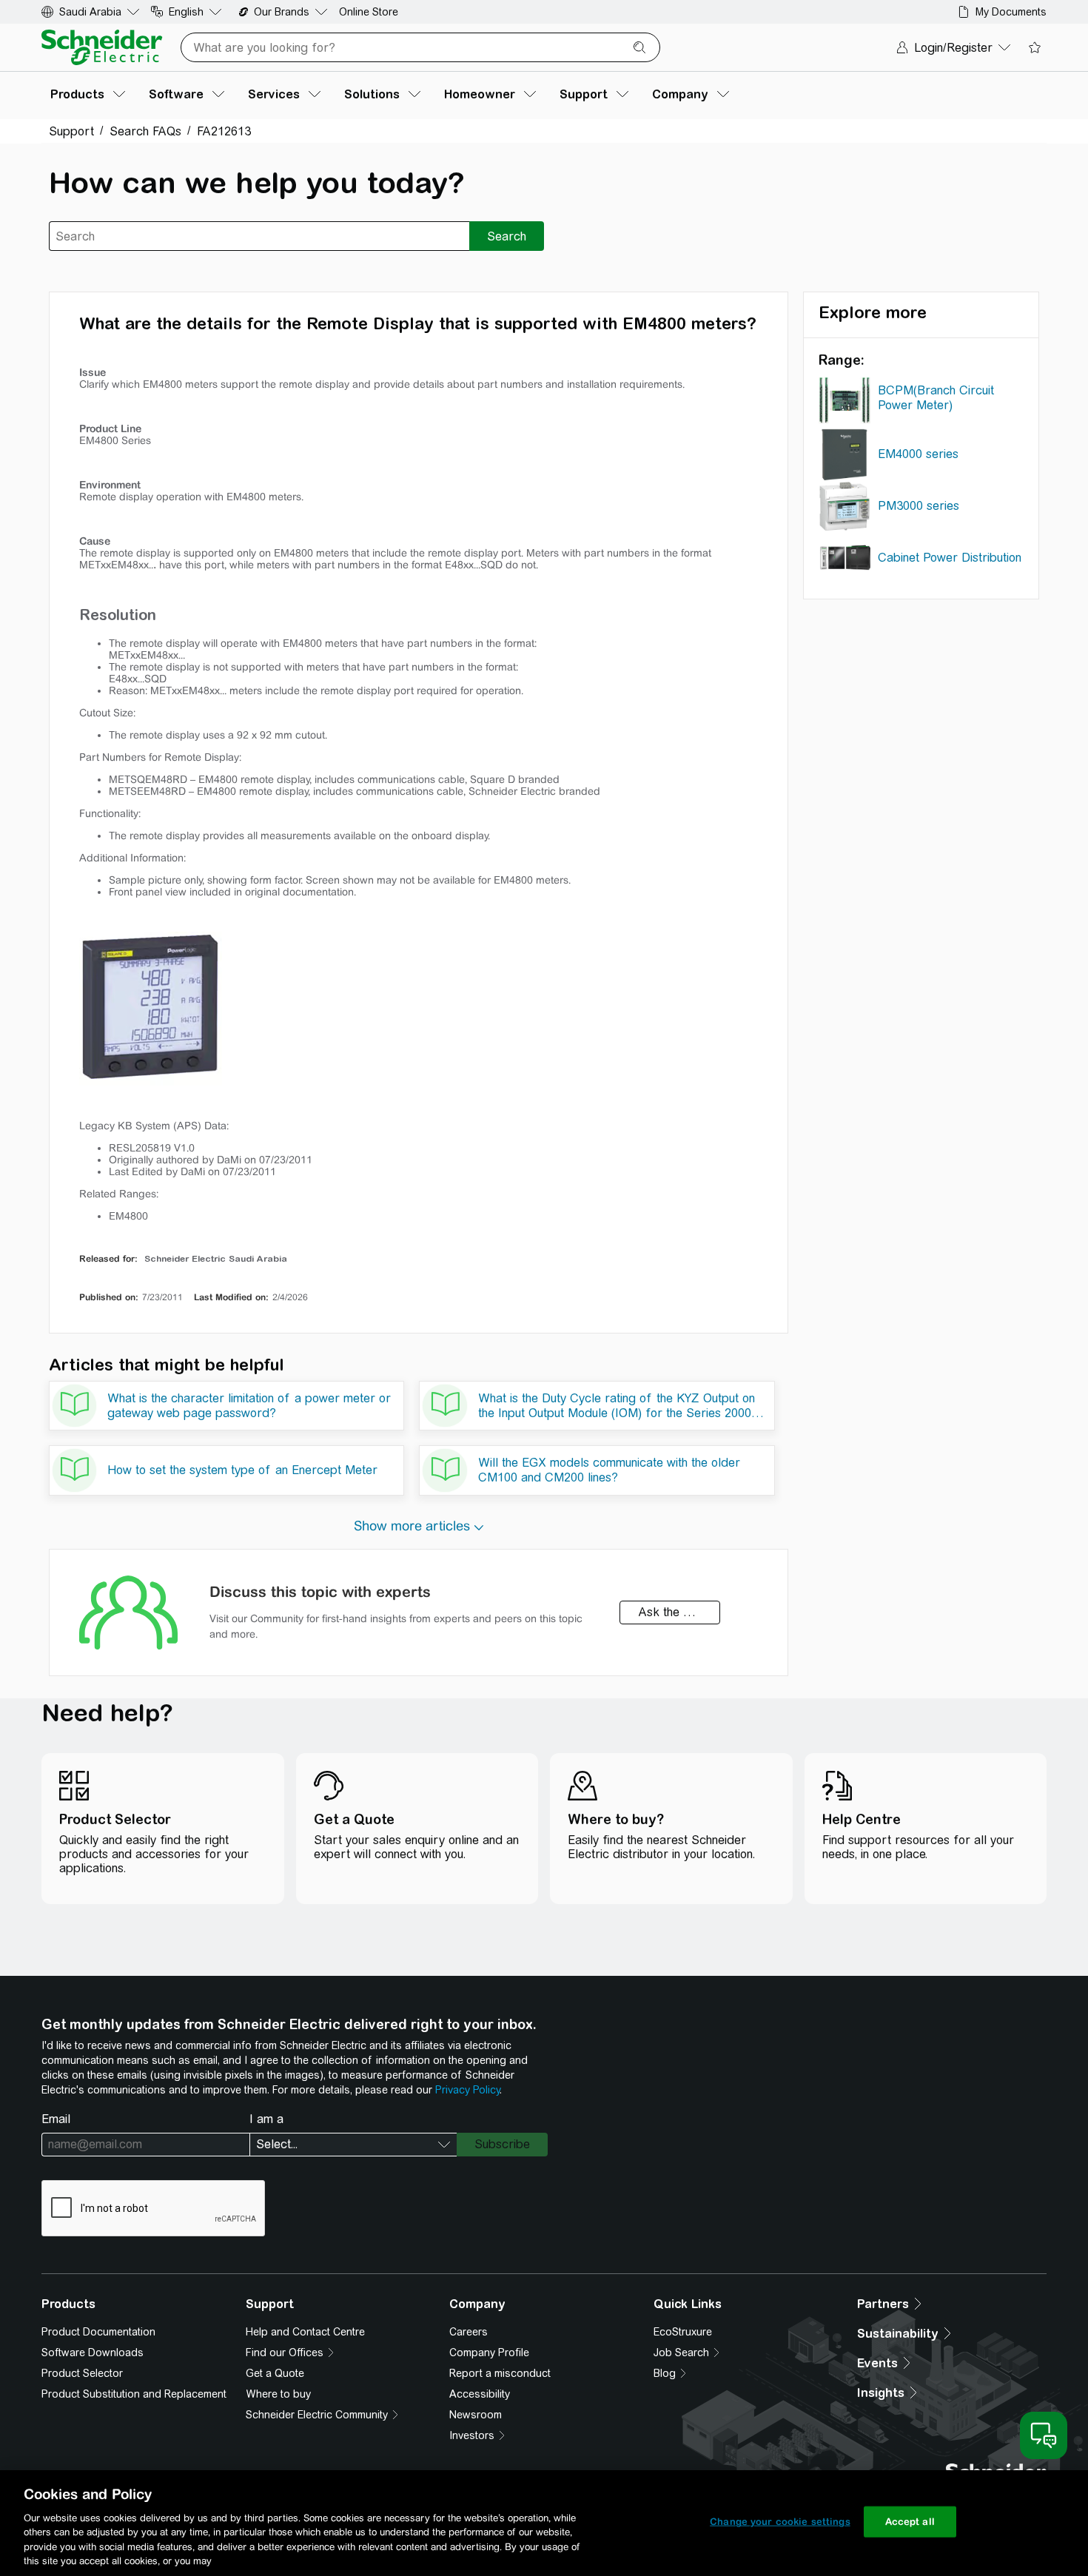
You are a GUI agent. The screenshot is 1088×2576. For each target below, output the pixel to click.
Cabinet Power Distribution (950, 558)
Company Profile (489, 2353)
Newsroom (476, 2415)
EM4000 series (918, 454)
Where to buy (278, 2394)
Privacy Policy (467, 2090)
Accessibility (480, 2394)
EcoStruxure (683, 2332)
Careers (469, 2332)
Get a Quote (275, 2373)
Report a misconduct (500, 2373)
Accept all (910, 2522)
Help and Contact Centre (305, 2332)
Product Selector (82, 2373)
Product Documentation (98, 2332)
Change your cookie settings (780, 2522)
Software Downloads (93, 2353)
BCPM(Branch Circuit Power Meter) (936, 398)
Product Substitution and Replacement (134, 2394)
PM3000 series (919, 506)
